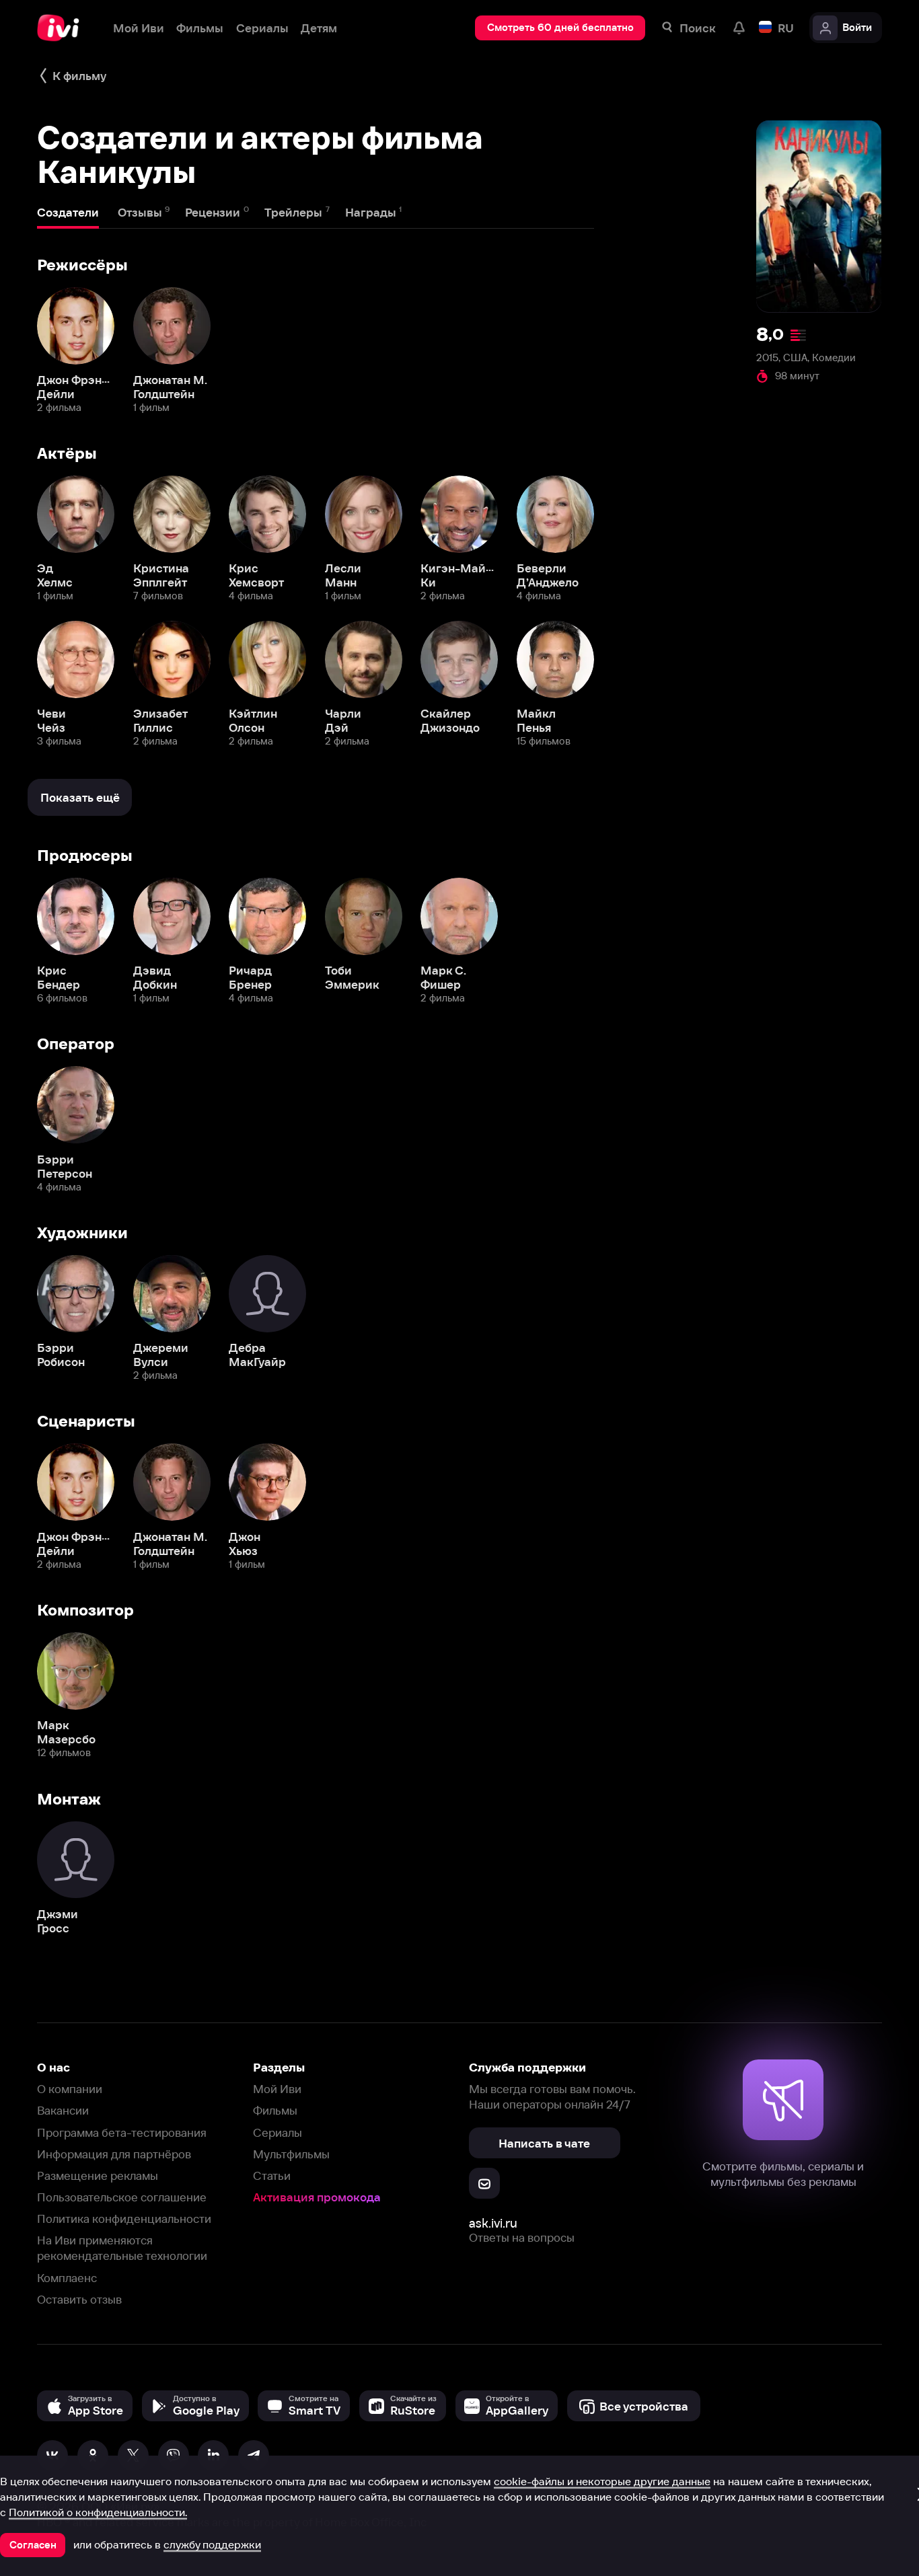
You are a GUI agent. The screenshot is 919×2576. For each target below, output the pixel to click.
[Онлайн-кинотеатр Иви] (63, 28)
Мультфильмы (291, 2154)
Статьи (272, 2175)
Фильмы (275, 2110)
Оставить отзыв (79, 2299)
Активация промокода (317, 2197)
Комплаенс (67, 2278)
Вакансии (63, 2110)
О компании (70, 2089)
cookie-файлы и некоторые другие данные (602, 2481)
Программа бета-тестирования (122, 2132)
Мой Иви (277, 2089)
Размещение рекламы (98, 2175)
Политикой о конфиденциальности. (98, 2512)
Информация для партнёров (114, 2154)
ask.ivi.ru (493, 2223)
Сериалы (278, 2132)
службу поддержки (212, 2544)
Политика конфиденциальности (124, 2219)
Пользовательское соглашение (122, 2197)
